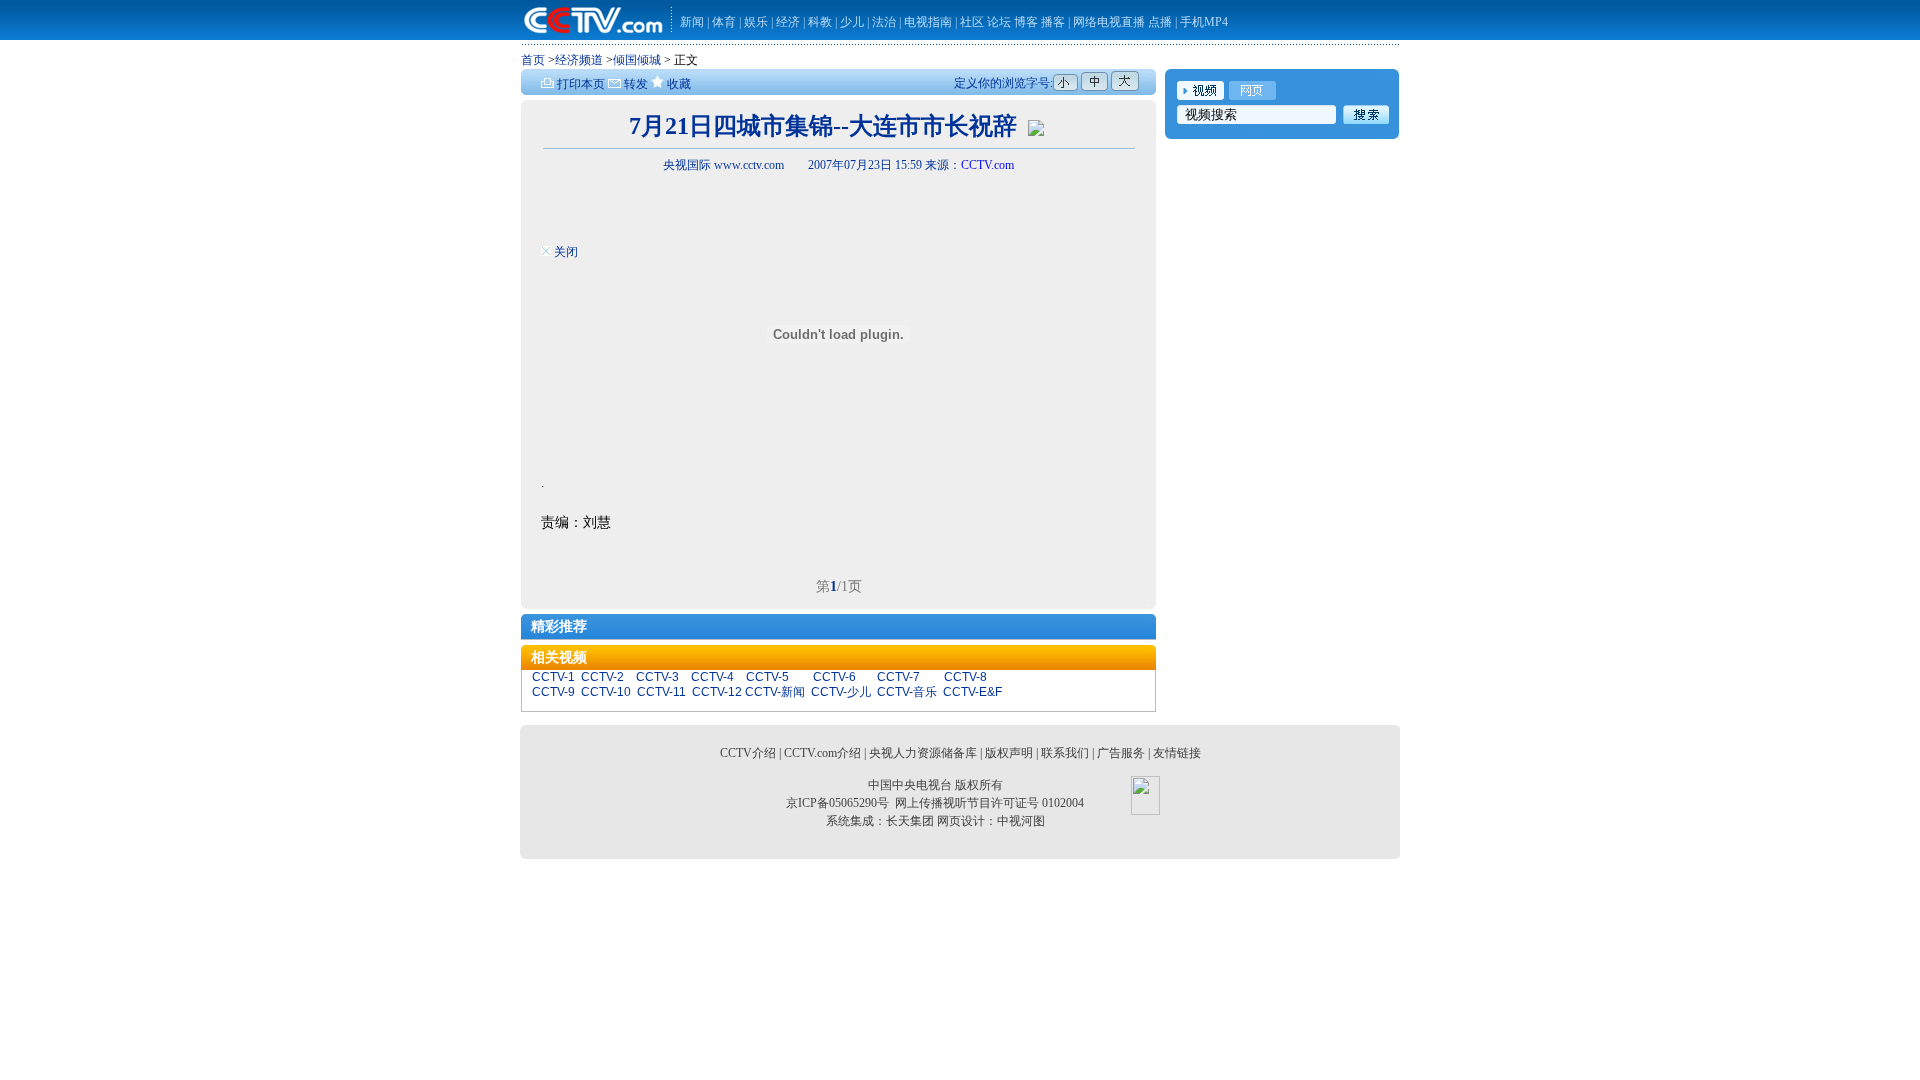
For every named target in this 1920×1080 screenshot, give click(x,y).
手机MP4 (1204, 22)
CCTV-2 (602, 677)
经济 (789, 22)
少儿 (852, 22)
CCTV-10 (606, 692)
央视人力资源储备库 (923, 753)
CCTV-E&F (972, 692)
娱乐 (756, 22)
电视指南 (928, 22)
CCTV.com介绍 (822, 753)
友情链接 (1177, 753)
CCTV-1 (553, 677)
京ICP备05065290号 (837, 803)
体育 (724, 22)
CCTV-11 (661, 692)
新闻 (692, 22)
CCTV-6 (834, 677)
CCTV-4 (712, 677)
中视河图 (1021, 821)
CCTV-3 (657, 677)
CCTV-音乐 (907, 692)
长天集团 (910, 821)
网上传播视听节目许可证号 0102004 (989, 803)
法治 (884, 22)
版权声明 (1009, 753)
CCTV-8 (965, 677)
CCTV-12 (717, 692)
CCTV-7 (898, 677)
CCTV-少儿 (841, 692)
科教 (821, 22)
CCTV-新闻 (775, 692)
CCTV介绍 (748, 753)
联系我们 (1065, 753)
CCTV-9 (553, 692)
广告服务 (1121, 753)
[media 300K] (1036, 126)
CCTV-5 (767, 677)
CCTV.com (987, 165)
